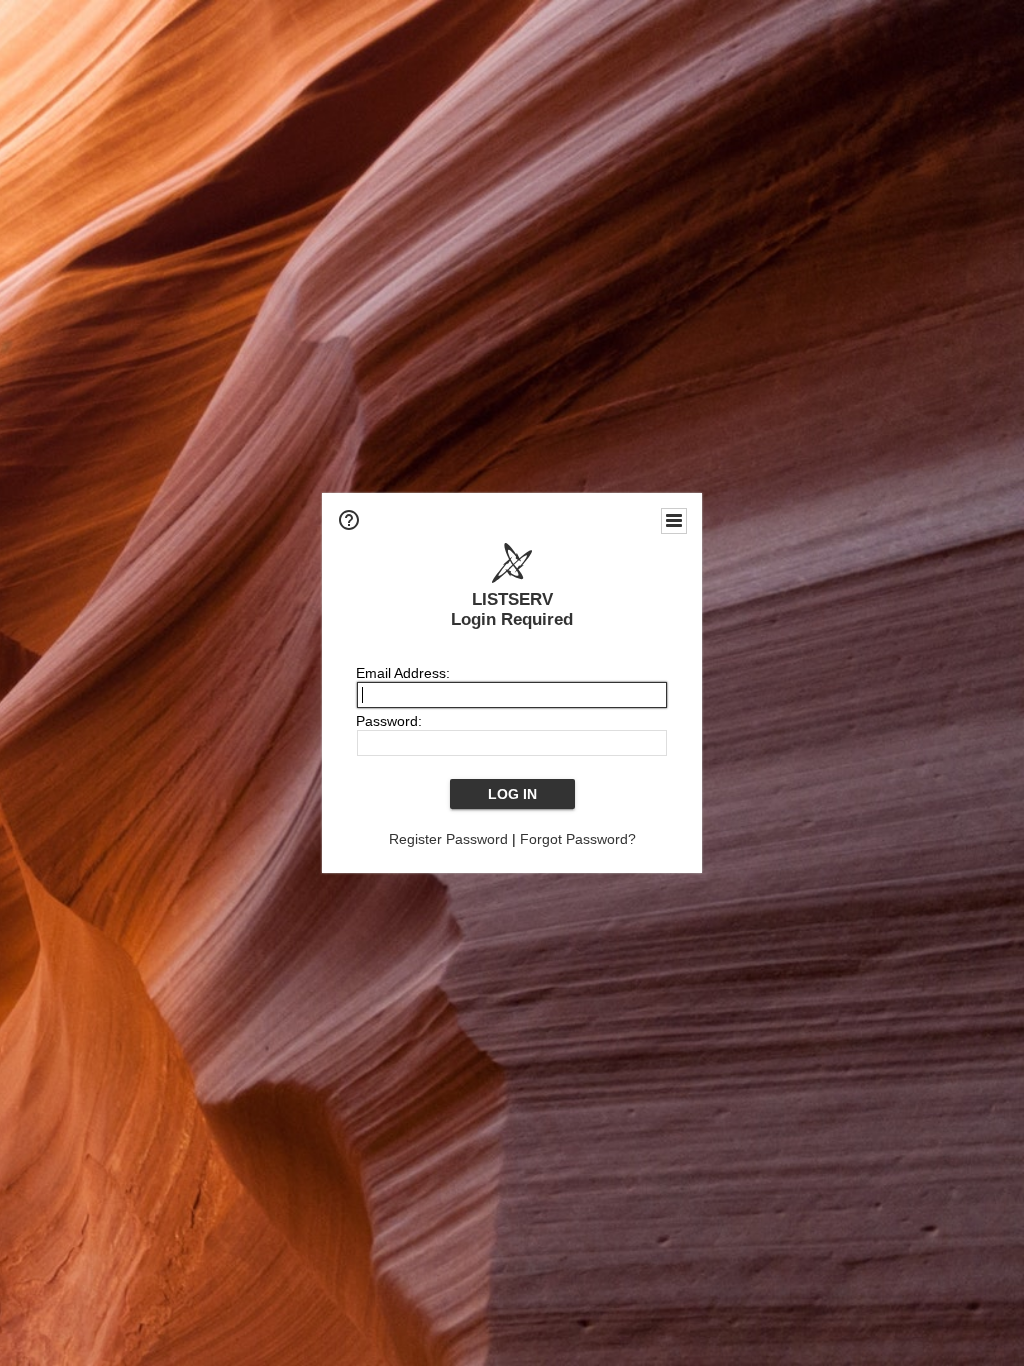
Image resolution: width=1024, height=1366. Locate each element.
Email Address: (403, 673)
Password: (389, 721)
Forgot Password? (578, 839)
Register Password (448, 839)
